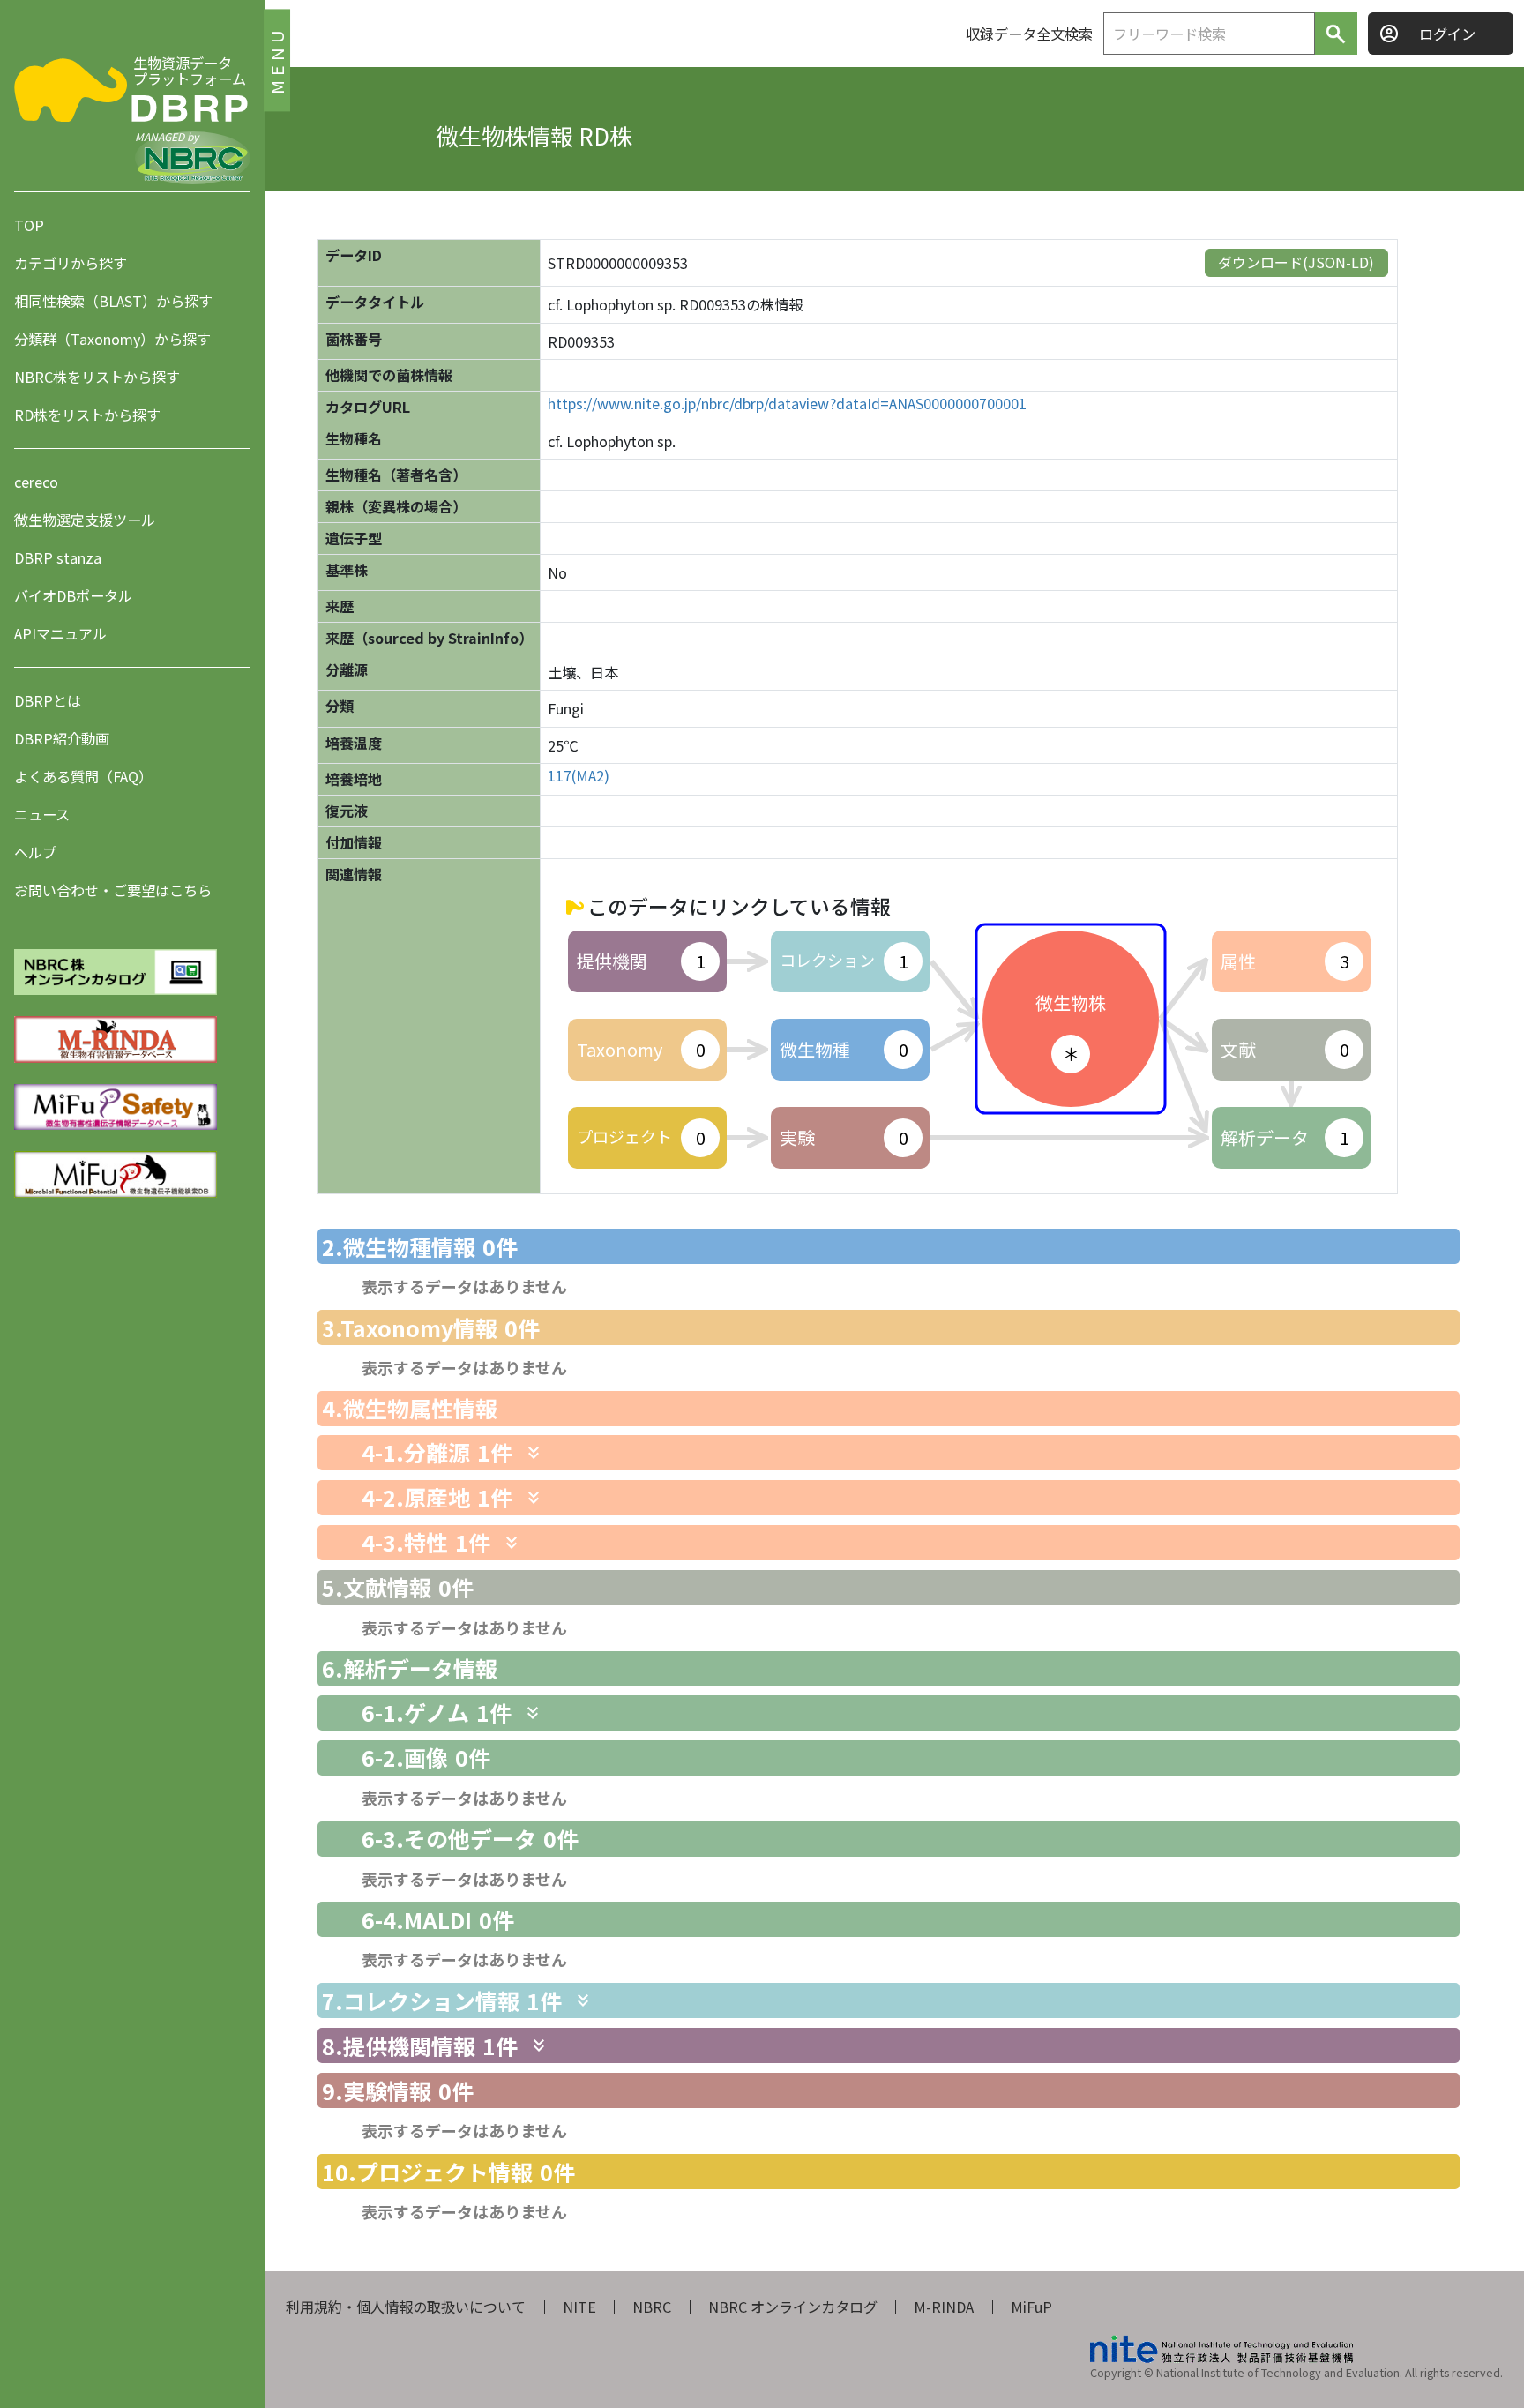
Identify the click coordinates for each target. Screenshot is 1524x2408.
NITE (579, 2307)
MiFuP (1031, 2307)
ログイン (1447, 34)
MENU (276, 60)
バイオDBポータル (73, 595)
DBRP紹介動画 (62, 738)
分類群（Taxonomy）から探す (112, 339)
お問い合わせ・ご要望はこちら (113, 890)
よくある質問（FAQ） (83, 776)
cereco (36, 482)
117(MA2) (579, 776)
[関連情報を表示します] (534, 1453)
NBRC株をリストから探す (97, 377)
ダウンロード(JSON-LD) (1296, 262)
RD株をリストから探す (87, 415)
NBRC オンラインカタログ (793, 2307)
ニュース (42, 814)
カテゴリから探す (71, 263)
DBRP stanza (58, 557)
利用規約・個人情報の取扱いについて (406, 2307)
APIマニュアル (60, 633)
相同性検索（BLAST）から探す (113, 301)
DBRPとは (48, 700)
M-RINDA (944, 2307)
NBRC (652, 2307)
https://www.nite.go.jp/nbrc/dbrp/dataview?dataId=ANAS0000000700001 (787, 404)
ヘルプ (35, 852)
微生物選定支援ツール (85, 520)
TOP (29, 225)
